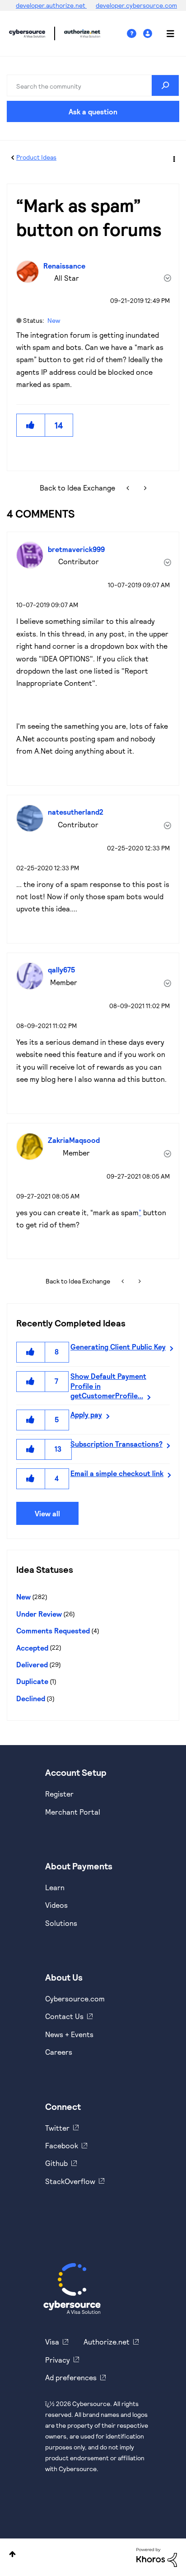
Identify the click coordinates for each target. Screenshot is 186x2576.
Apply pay (86, 1414)
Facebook (62, 2145)
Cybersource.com (75, 1998)
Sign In (149, 34)
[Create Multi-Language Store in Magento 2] (129, 488)
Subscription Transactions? (116, 1444)
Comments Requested (53, 1630)
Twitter (57, 2128)
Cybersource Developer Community (27, 33)
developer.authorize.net (51, 5)
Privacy (58, 2360)
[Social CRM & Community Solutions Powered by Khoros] (157, 2556)
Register (59, 1794)
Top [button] (12, 2554)
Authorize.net (107, 2342)
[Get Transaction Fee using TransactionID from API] (144, 488)
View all (47, 1513)
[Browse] (166, 33)
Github (56, 2163)
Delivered (32, 1664)
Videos (56, 1905)
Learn (55, 1887)
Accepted (32, 1648)
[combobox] (93, 85)
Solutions (61, 1923)
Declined (31, 1698)
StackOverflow (70, 2181)
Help (135, 34)
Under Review (39, 1614)
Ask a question (93, 111)
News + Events (69, 2034)
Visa (52, 2342)
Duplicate (32, 1681)
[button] (31, 425)
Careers (59, 2052)
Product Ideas (36, 157)
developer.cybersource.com (136, 5)
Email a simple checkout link (117, 1473)
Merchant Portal (73, 1812)
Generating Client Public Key (118, 1347)
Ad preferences (71, 2377)
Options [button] (173, 158)
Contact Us (64, 2016)
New (54, 320)
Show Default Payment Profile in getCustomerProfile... (108, 1386)
